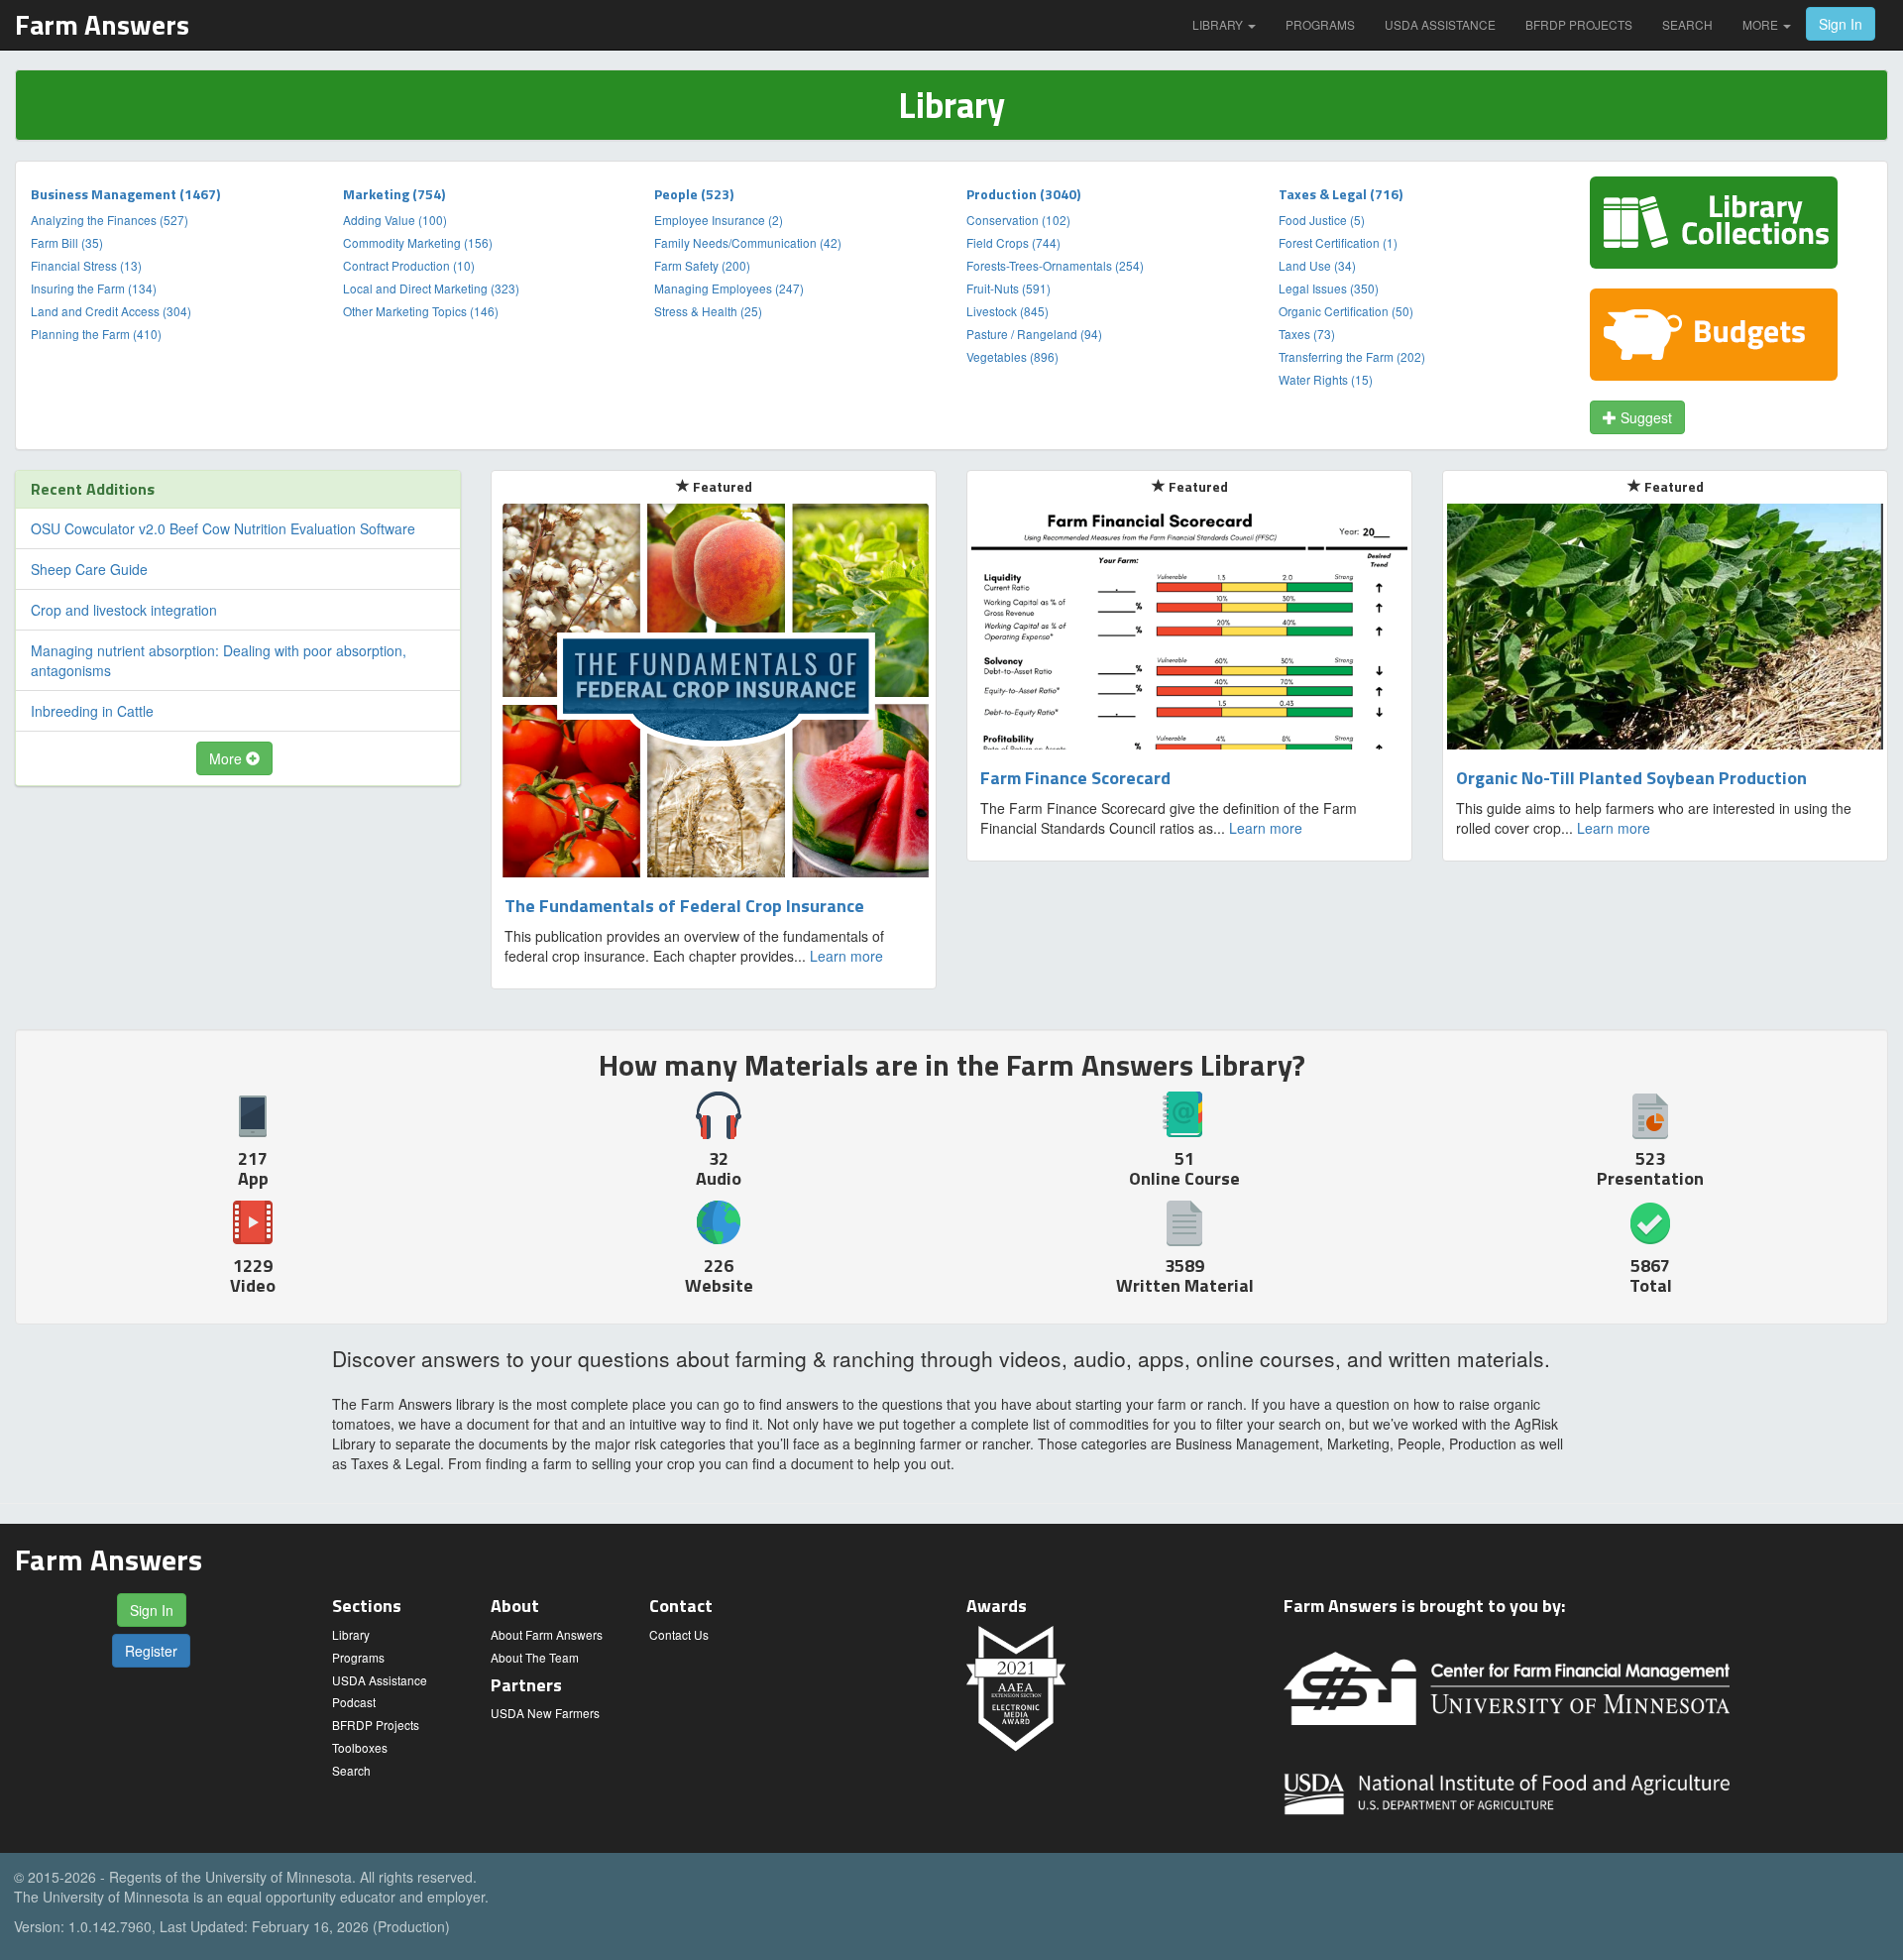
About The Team (535, 1657)
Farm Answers (102, 24)
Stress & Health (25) (708, 311)
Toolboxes (360, 1747)
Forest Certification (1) (1338, 242)
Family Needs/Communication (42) (748, 242)
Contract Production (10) (409, 265)
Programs (1320, 24)
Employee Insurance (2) (719, 220)
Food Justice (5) (1322, 220)
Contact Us (679, 1634)
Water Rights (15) (1326, 379)
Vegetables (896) (1012, 356)
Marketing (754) (394, 194)
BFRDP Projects (1579, 24)
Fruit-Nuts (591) (1008, 288)
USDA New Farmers (545, 1713)
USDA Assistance (1440, 24)
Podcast (354, 1702)
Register (151, 1651)
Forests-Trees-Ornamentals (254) (1055, 265)
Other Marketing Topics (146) (421, 311)
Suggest (1644, 417)
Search (1687, 24)
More (1762, 24)
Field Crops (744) (1013, 242)
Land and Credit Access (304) (111, 311)
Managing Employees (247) (729, 288)
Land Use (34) (1317, 265)
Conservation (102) (1018, 220)
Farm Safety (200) (702, 265)
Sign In (1841, 24)
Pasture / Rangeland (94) (1034, 334)
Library (1219, 24)
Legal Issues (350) (1329, 288)
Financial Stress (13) (86, 265)
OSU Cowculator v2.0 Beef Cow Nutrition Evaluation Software (223, 528)
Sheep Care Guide (89, 569)
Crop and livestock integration (124, 610)
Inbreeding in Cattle (92, 711)
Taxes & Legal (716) (1341, 194)
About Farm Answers (547, 1634)
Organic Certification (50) (1346, 311)
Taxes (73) (1307, 334)
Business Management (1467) (125, 194)
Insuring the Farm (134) (94, 288)
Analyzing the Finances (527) (110, 220)
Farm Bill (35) (67, 242)
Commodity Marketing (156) (418, 242)
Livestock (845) (1007, 311)
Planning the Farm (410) (96, 334)
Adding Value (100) (395, 220)
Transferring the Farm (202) (1352, 356)
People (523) (694, 194)
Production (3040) (1023, 194)
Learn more (846, 956)
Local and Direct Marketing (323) (431, 288)
